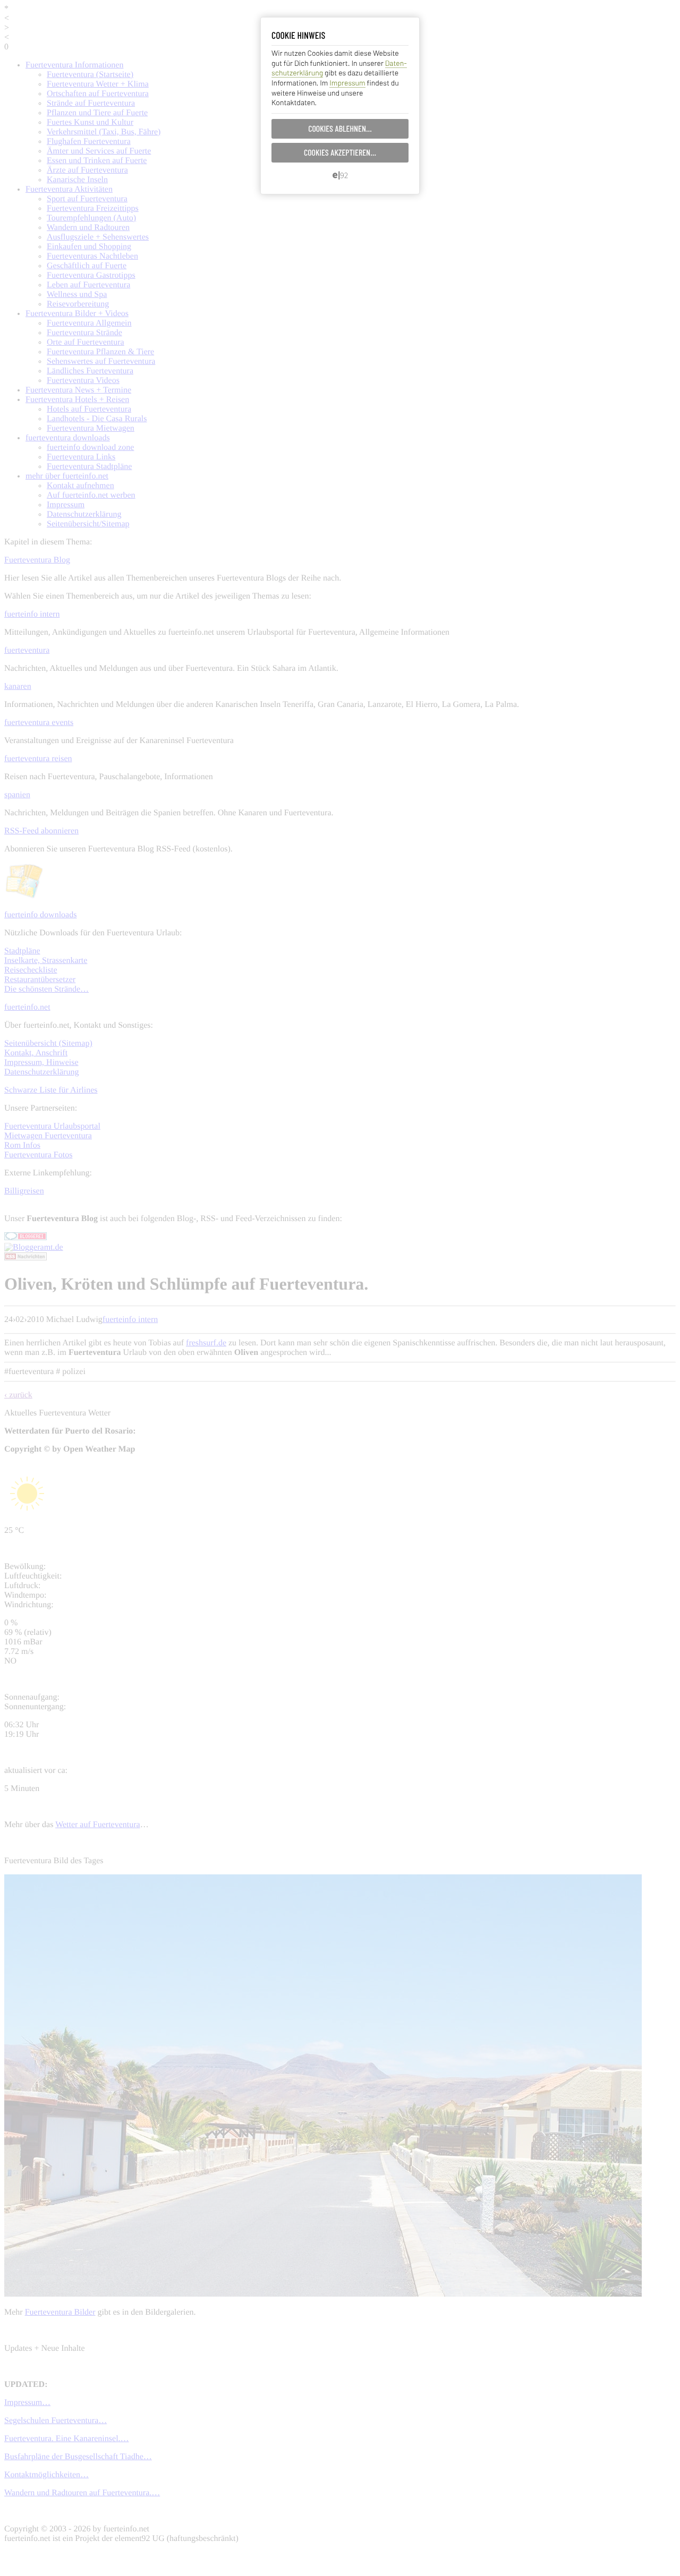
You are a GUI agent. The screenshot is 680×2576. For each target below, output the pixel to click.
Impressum (347, 83)
